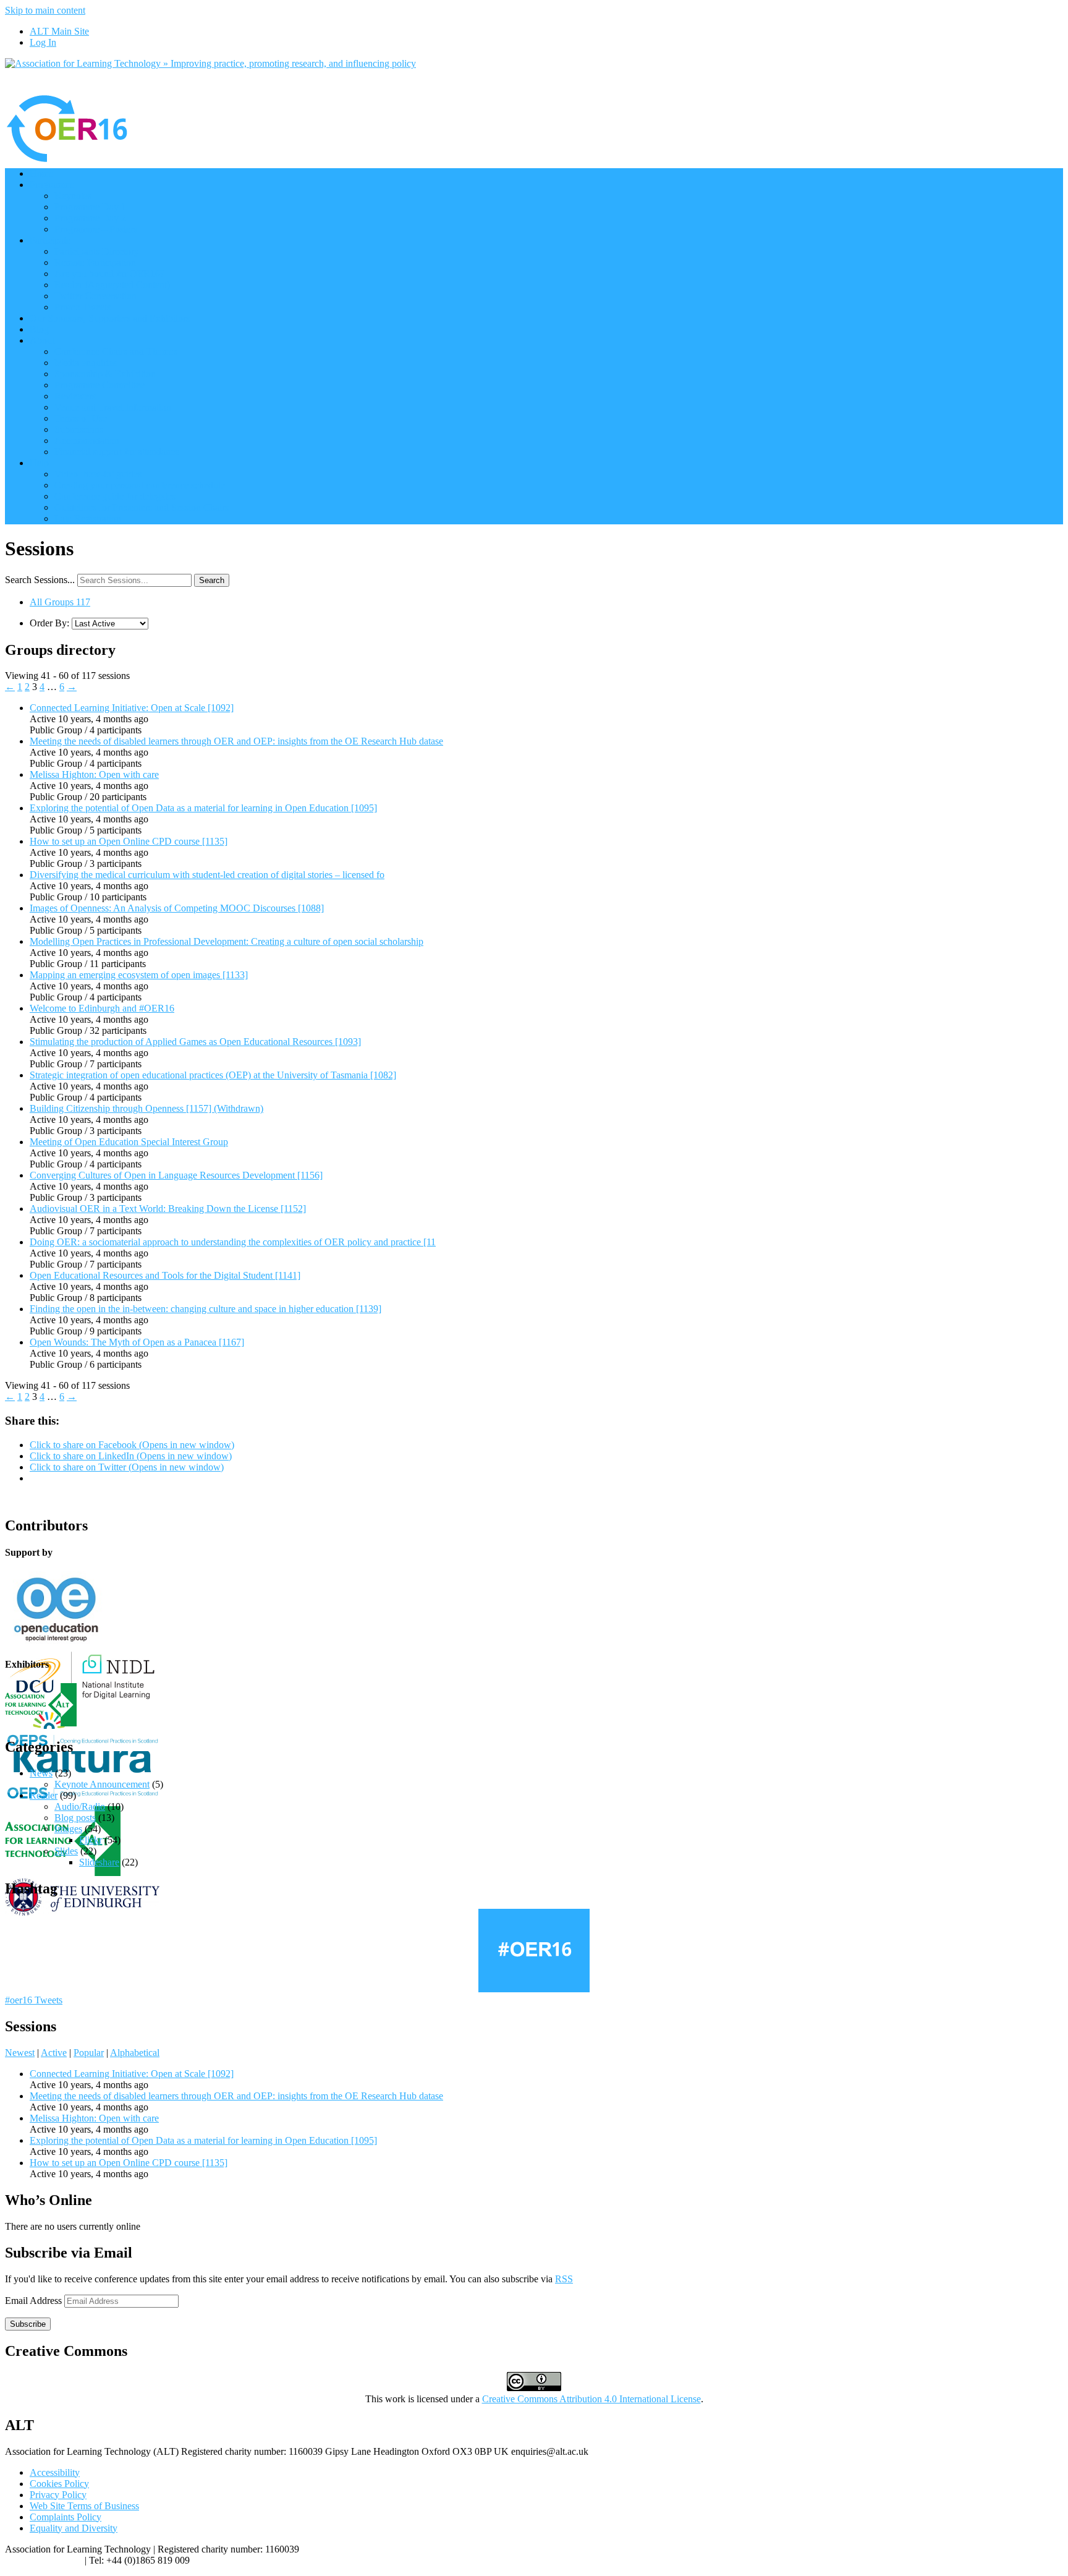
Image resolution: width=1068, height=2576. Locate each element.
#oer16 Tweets (34, 2000)
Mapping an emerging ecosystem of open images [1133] (139, 975)
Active (54, 2053)
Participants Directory (97, 251)
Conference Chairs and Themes (116, 352)
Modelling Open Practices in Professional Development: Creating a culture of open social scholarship (227, 941)
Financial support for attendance (117, 452)
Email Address (35, 2301)
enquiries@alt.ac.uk (44, 2560)
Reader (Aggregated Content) (112, 285)
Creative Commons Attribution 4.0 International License (591, 2399)
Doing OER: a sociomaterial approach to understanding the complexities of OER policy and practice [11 (233, 1242)
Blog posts (75, 1818)
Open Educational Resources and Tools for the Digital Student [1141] (165, 1275)
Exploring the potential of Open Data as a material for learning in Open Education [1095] (203, 808)
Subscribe (28, 2324)
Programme (52, 185)
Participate (50, 240)
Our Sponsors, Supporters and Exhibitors (110, 318)
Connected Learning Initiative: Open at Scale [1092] (132, 708)
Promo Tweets (83, 307)
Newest (20, 2053)
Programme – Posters (96, 229)
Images (68, 1829)
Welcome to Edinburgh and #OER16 (102, 1008)
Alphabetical (135, 2053)
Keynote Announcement (102, 1784)
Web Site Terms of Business (84, 2506)
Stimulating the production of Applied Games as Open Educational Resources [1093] (195, 1042)
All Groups (60, 602)
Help (39, 463)
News (41, 1773)
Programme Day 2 (90, 218)
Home (42, 173)
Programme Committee (100, 385)
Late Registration (88, 518)
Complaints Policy (66, 2517)
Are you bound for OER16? (109, 274)
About (42, 340)
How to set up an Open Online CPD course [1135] (129, 841)
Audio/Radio (80, 1806)
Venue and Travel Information (113, 407)
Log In (43, 42)
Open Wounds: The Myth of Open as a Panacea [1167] (137, 1342)
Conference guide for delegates (115, 496)
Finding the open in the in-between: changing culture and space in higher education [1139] (206, 1309)
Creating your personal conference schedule (140, 485)
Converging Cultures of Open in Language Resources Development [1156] (176, 1175)
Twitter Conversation (95, 296)
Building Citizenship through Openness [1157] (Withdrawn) (146, 1108)
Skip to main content (45, 10)
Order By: (49, 623)
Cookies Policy (59, 2484)
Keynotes (73, 196)
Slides (66, 1851)
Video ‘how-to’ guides (98, 474)
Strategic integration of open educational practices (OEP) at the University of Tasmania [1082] (213, 1075)
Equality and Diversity (74, 2528)
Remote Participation (95, 262)
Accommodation (87, 441)
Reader (44, 1795)
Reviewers (75, 396)
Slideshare (99, 1862)
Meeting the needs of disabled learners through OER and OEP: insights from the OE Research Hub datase (236, 741)
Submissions (79, 429)
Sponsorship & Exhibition (105, 374)
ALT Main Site (59, 31)
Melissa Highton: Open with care (94, 774)
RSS (564, 2279)
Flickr (91, 1840)
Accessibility (55, 2472)
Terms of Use (81, 418)
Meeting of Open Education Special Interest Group (129, 1142)
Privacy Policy (58, 2495)
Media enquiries (86, 363)
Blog (39, 329)
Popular (89, 2053)
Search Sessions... (40, 580)
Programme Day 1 (90, 207)
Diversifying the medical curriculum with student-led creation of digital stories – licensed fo (207, 875)
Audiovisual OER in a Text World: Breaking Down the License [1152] (168, 1209)
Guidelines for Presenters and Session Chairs (142, 507)
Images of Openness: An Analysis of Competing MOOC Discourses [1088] (177, 908)
